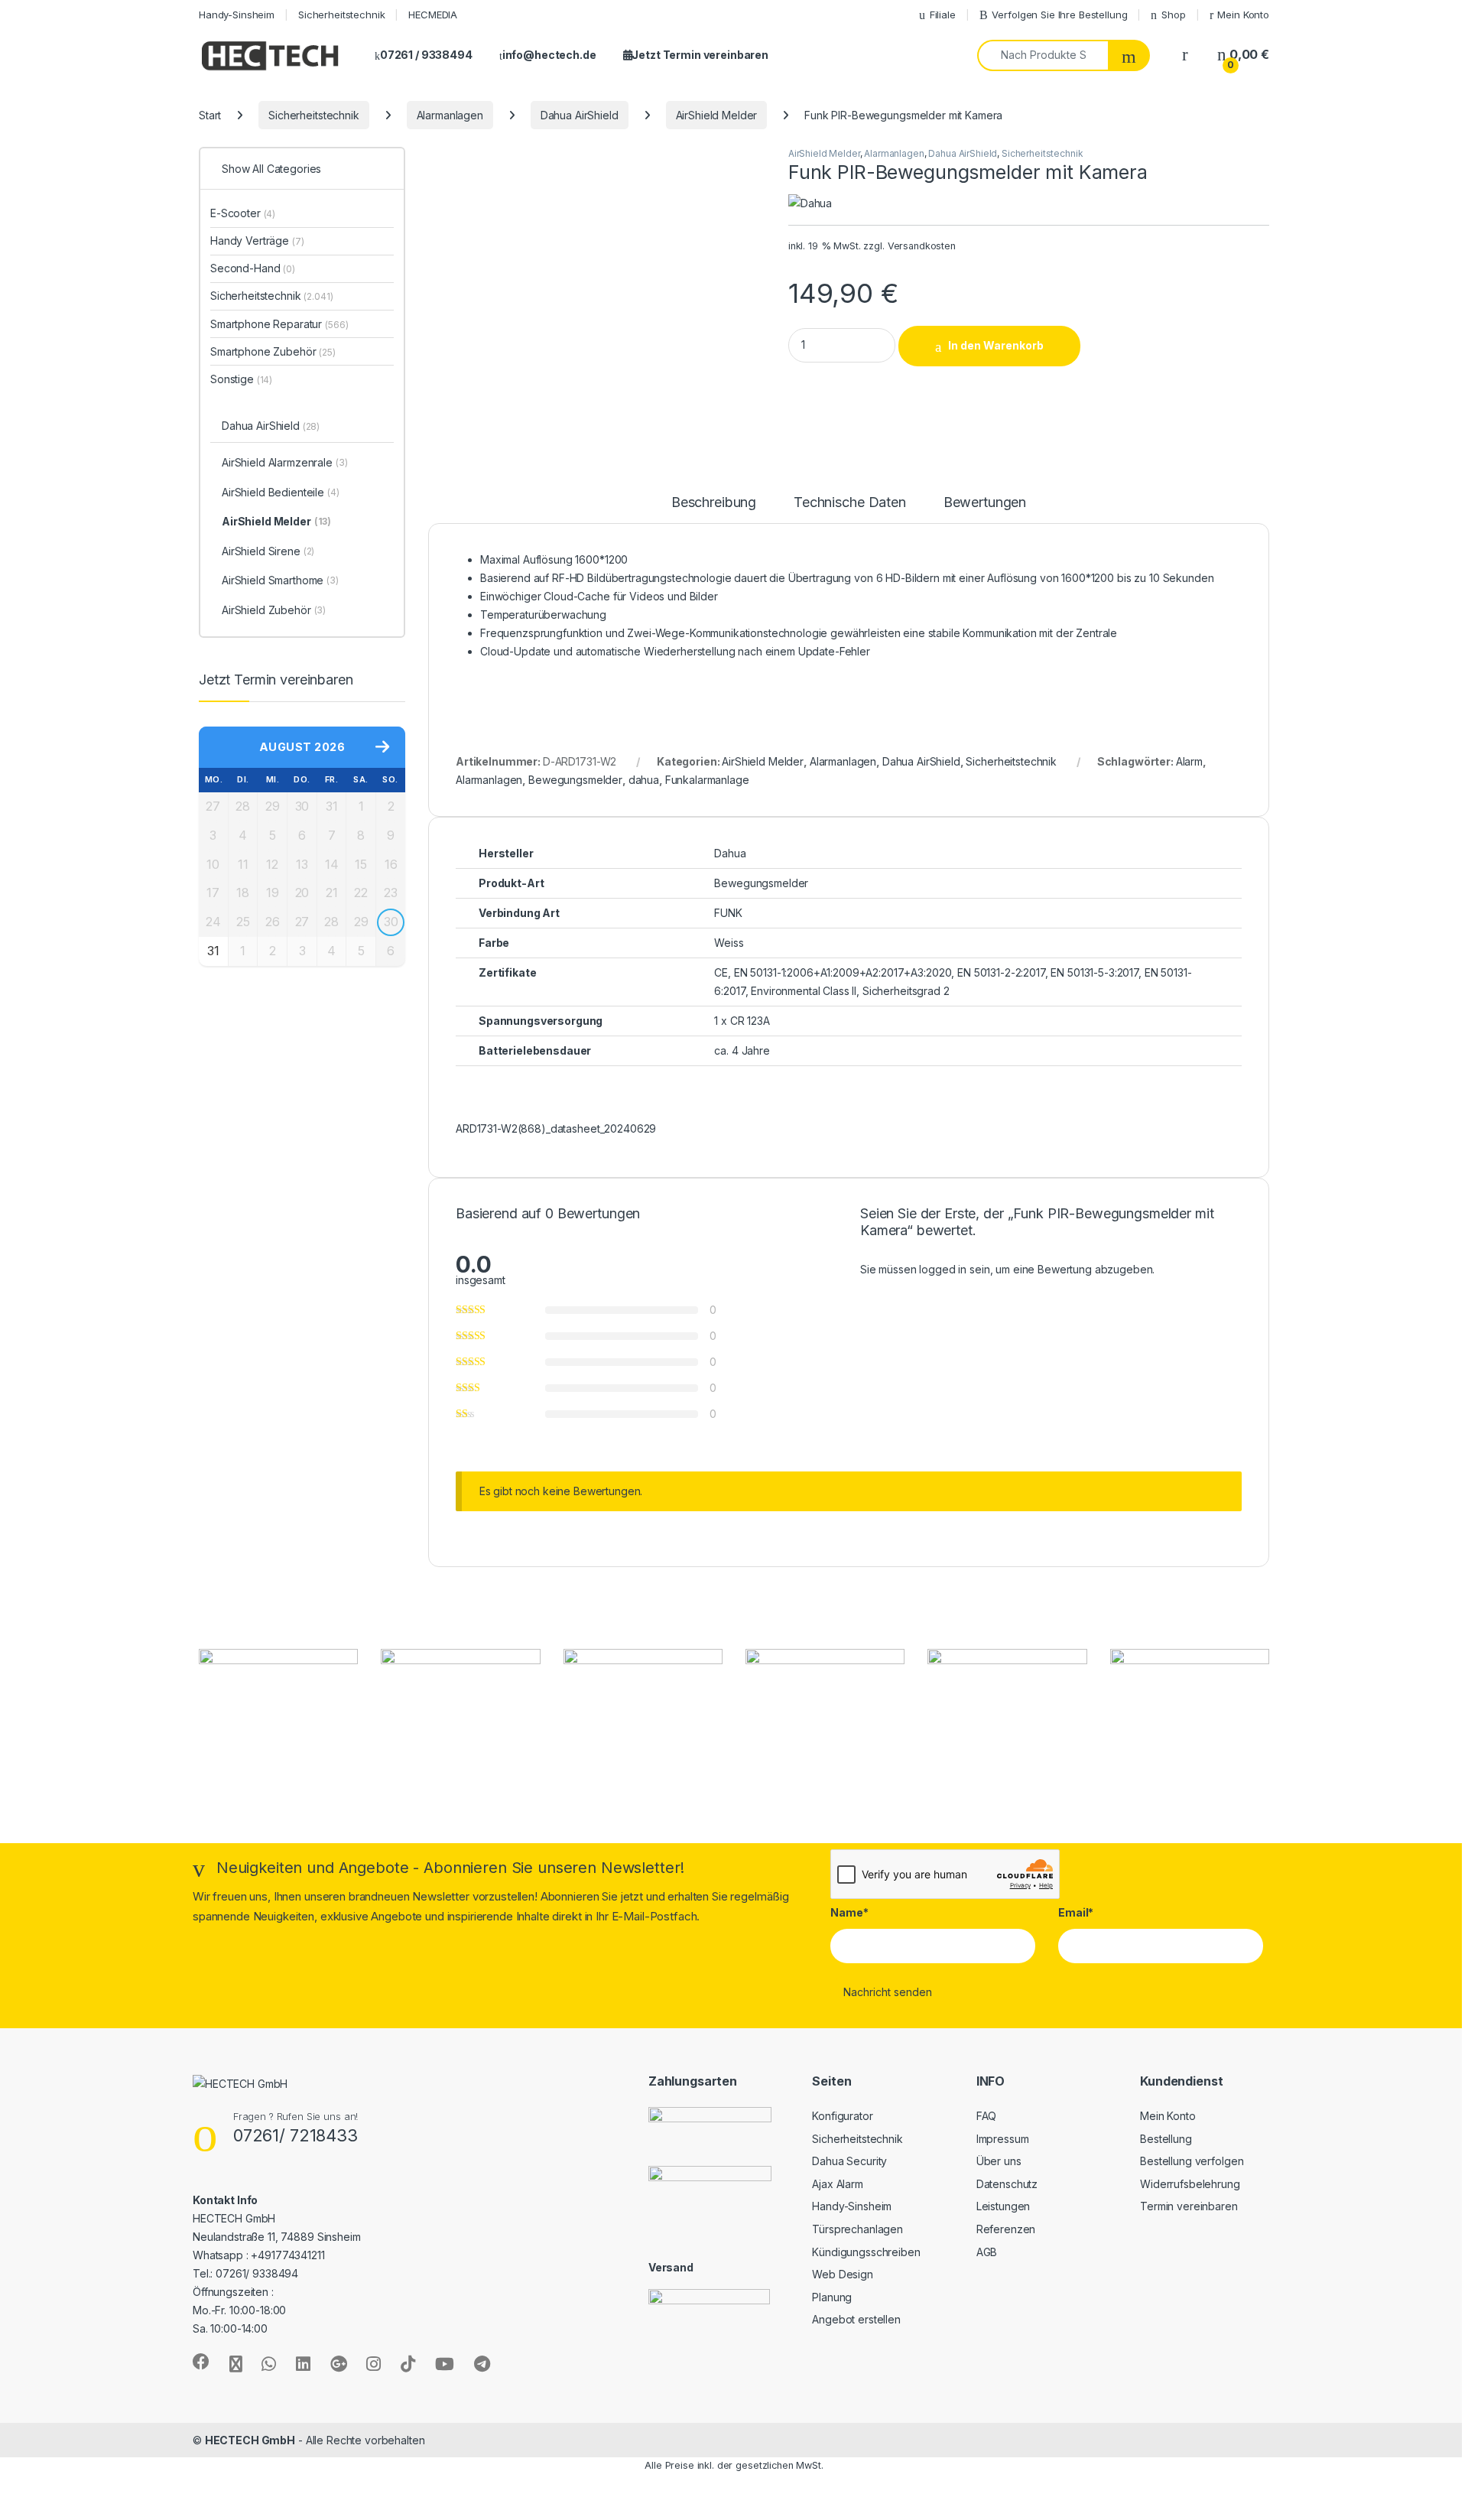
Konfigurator (842, 2116)
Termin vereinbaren (1189, 2206)
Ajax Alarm (838, 2184)
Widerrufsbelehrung (1190, 2184)
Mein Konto (1243, 15)
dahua (644, 780)
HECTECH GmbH (250, 2440)
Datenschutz (1007, 2184)
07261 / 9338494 (426, 55)
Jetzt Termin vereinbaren (700, 55)
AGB (987, 2252)
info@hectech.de (549, 55)
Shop (1173, 15)
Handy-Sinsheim (237, 15)
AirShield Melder (717, 115)
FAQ (987, 2116)
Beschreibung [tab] (714, 503)
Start (210, 115)
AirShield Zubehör (274, 610)
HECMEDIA (433, 15)
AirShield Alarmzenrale (285, 462)
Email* (1076, 1912)
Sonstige (241, 379)
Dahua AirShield (580, 115)
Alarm (1189, 761)
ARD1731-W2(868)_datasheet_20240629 (556, 1128)
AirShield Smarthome (280, 580)
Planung (832, 2297)
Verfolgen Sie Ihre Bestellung (1059, 15)
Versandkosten (922, 246)
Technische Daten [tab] (850, 503)
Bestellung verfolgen (1192, 2161)
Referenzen (1006, 2229)
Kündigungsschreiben (866, 2252)
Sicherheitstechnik (341, 15)
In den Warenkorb (996, 345)
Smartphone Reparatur (279, 324)
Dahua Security (849, 2161)
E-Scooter (243, 213)
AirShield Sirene (268, 551)
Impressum (1003, 2139)
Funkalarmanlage (707, 780)
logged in (943, 1269)
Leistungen (1004, 2206)
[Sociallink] (201, 2362)
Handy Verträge (257, 241)
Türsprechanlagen (857, 2229)
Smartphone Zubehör (273, 351)
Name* (849, 1912)
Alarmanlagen (450, 115)
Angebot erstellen (856, 2319)
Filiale (943, 15)
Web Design (843, 2274)
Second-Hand (253, 268)
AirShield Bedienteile (281, 492)
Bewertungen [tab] (985, 503)
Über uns (999, 2161)
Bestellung (1166, 2139)
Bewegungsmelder (575, 780)
